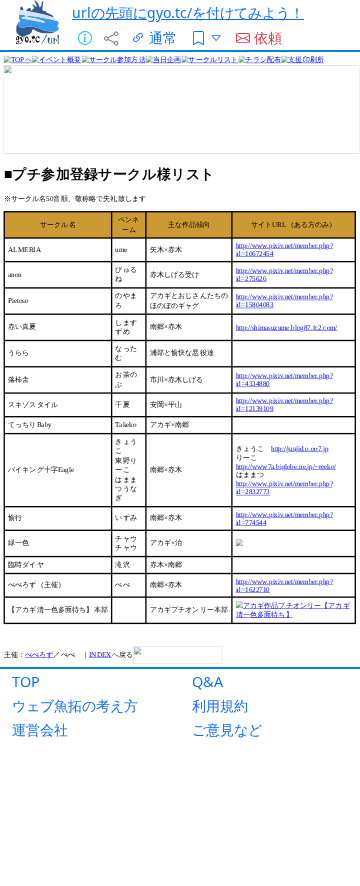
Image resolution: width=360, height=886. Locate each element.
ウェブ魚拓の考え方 (75, 705)
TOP (26, 681)
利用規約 (220, 705)
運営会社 (40, 729)
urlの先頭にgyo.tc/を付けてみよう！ (188, 12)
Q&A (207, 681)
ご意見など (227, 729)
